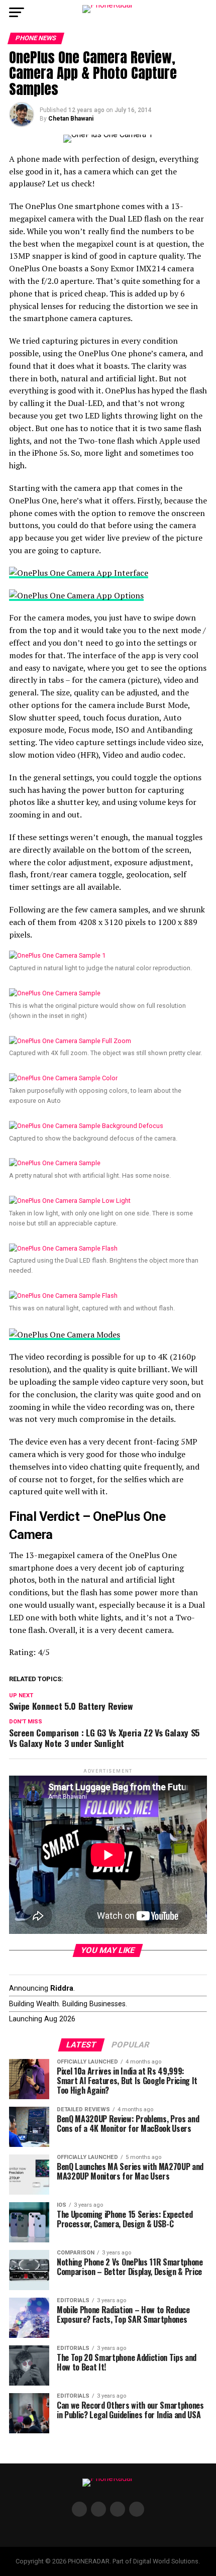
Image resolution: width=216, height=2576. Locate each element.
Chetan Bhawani (71, 119)
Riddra (62, 1988)
